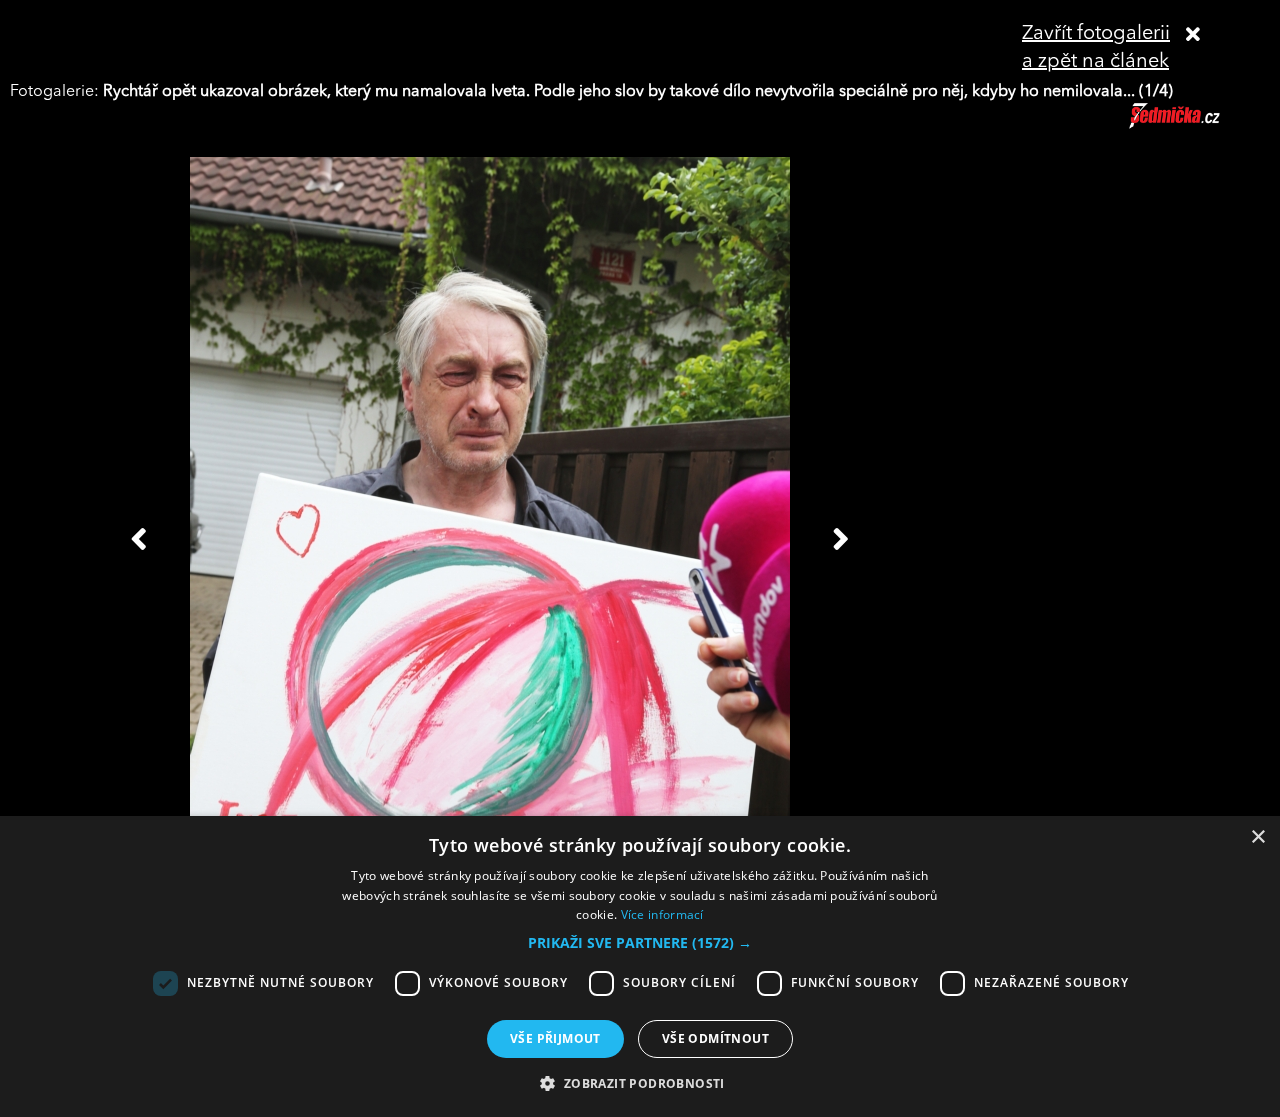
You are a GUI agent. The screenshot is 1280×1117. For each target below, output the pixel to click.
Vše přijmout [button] (555, 1038)
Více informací (662, 914)
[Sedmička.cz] (1199, 125)
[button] (640, 943)
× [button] (1257, 837)
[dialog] (640, 966)
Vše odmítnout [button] (715, 1038)
